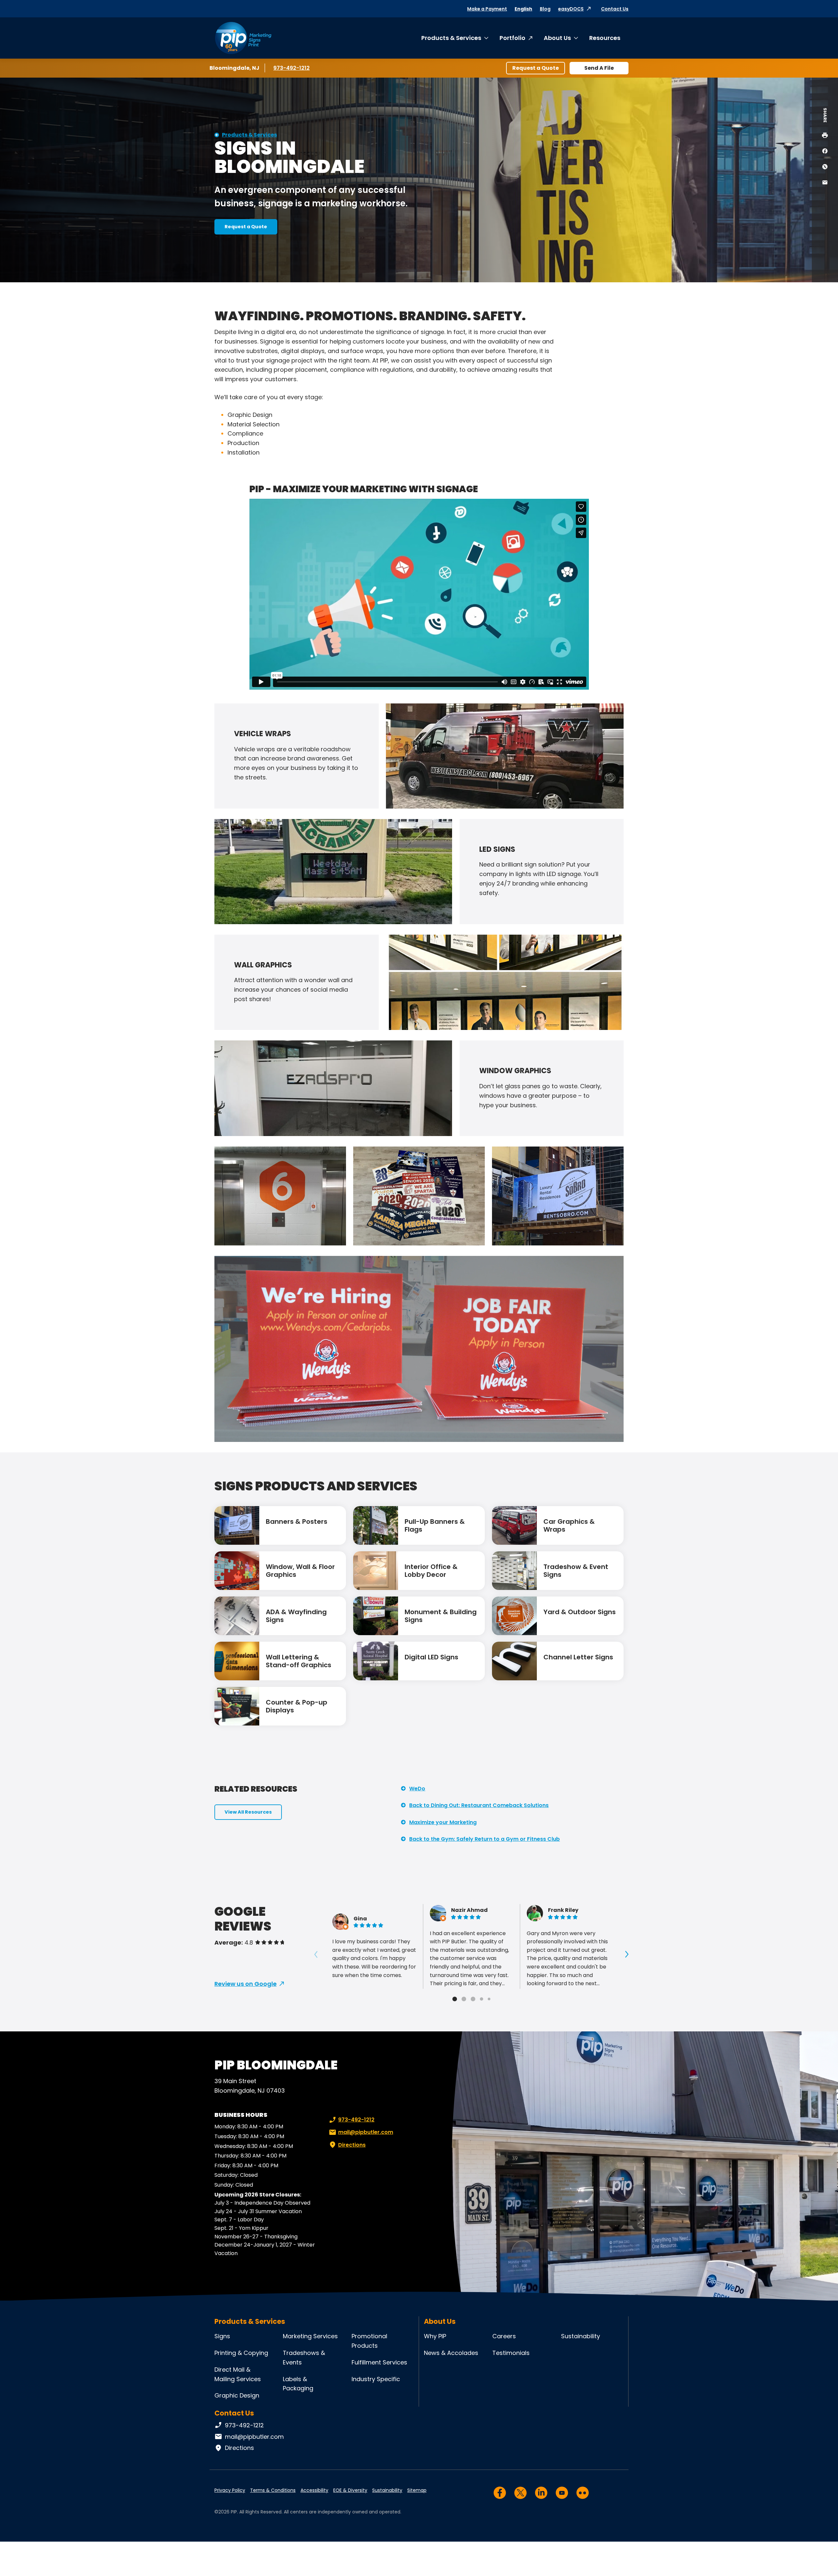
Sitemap (417, 2490)
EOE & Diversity (350, 2490)
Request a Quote (536, 68)
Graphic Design (237, 2395)
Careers (504, 2336)
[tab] (455, 1999)
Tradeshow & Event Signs (576, 1571)
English (523, 9)
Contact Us (615, 9)
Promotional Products (369, 2341)
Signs (222, 2336)
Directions (352, 2145)
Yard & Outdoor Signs (580, 1612)
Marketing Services (310, 2336)
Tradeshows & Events (304, 2358)
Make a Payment (487, 9)
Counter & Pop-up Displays (297, 1706)
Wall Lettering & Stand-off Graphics (299, 1661)
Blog (545, 9)
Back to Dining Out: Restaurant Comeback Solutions (479, 1805)
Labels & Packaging (298, 2384)
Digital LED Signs (431, 1657)
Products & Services (451, 38)
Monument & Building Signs (441, 1616)
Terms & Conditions (273, 2490)
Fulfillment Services (379, 2362)
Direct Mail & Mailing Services (238, 2374)
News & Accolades (451, 2353)
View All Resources (248, 1812)
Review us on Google (246, 1984)
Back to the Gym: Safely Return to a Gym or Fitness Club (484, 1839)
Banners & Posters (297, 1521)
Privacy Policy (230, 2490)
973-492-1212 (293, 68)
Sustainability (581, 2336)
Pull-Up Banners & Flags (435, 1525)
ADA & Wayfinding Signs (296, 1616)
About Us (557, 38)
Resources (605, 38)
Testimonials (511, 2353)
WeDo (417, 1789)
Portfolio (512, 38)
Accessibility (314, 2490)
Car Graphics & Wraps (569, 1525)
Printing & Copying (241, 2353)
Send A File (599, 68)
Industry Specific (376, 2379)
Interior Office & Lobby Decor (431, 1571)
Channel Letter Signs (578, 1657)
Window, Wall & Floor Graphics (300, 1571)
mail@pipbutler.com (366, 2132)
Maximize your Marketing (443, 1822)
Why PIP (435, 2336)
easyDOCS (571, 9)
